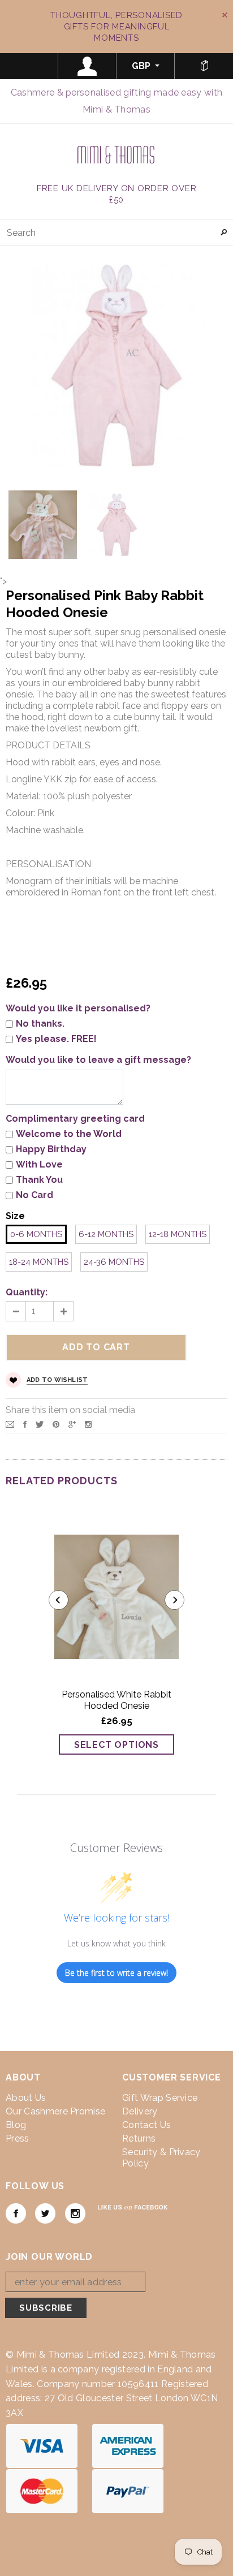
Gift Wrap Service (160, 2098)
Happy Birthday (51, 1149)
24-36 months (114, 1262)
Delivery (140, 2111)
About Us (26, 2098)
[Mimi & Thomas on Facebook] (16, 2213)
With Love (39, 1164)
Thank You (39, 1180)
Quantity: (27, 1292)
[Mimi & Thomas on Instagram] (75, 2213)
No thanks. (40, 1024)
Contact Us (146, 2125)
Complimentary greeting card (75, 1119)
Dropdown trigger (87, 66)
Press (18, 2138)
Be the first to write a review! (116, 1973)
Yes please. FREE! (56, 1039)
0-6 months (36, 1234)
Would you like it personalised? (78, 1008)
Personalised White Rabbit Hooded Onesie (116, 1700)
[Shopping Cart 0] (204, 66)
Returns (139, 2138)
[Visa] (42, 2445)
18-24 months (39, 1262)
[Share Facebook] (25, 1423)
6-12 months (106, 1234)
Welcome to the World (69, 1134)
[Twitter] (40, 1423)
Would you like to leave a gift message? (98, 1060)
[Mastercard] (42, 2490)
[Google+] (72, 1423)
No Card (34, 1195)
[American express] (128, 2445)
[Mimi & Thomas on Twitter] (45, 2213)
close (225, 15)
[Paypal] (128, 2490)
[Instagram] (88, 1423)
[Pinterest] (56, 1423)
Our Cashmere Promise (55, 2111)
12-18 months (178, 1234)
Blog (16, 2125)
